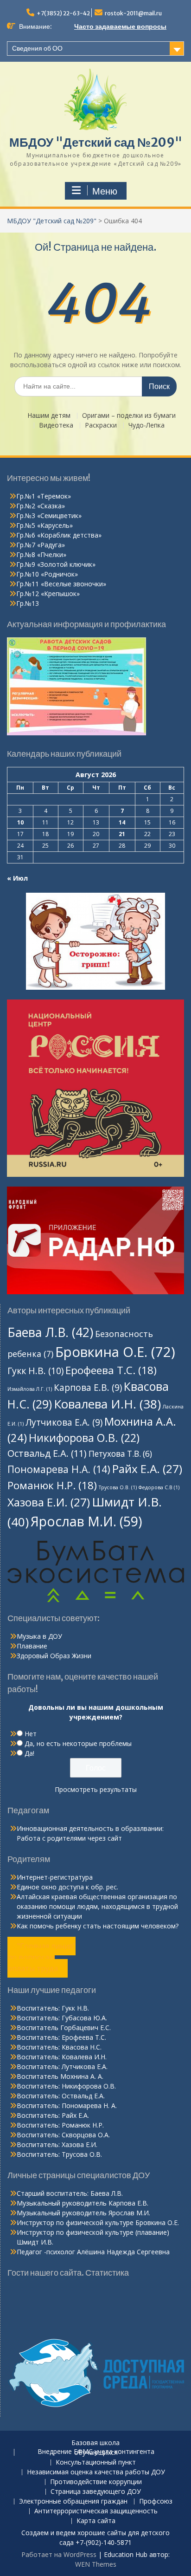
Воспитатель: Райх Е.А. (53, 2115)
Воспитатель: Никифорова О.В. (66, 2086)
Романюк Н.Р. (52, 1485)
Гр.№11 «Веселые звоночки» (61, 584)
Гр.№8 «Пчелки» (41, 555)
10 (20, 822)
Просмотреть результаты (96, 1789)
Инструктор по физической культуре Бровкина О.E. (98, 2222)
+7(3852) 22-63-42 (63, 13)
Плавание (32, 1646)
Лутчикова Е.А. (64, 1422)
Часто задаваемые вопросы (120, 26)
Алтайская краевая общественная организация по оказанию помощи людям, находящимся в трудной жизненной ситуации (97, 1906)
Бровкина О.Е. (115, 1352)
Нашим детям (49, 416)
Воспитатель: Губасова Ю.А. (62, 2018)
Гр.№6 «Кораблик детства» (59, 535)
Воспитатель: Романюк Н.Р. (60, 2125)
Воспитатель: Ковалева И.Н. (62, 2057)
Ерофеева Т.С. (111, 1370)
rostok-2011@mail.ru (133, 13)
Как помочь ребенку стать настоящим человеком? (98, 1926)
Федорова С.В (159, 1487)
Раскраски (101, 425)
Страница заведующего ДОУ (96, 2492)
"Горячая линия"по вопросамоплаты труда (41, 1957)
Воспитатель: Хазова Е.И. (57, 2145)
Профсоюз (156, 2501)
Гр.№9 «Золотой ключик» (56, 564)
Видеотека (56, 425)
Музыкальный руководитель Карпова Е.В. (83, 2203)
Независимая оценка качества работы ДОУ (96, 2472)
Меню (105, 191)
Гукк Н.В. (35, 1371)
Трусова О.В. (118, 1487)
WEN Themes (96, 2564)
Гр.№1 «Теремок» (44, 496)
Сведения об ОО (37, 48)
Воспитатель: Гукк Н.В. (53, 2008)
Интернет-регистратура (55, 1877)
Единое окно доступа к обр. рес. (67, 1887)
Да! (29, 1753)
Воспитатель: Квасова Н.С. (59, 2047)
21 (122, 834)
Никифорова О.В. (84, 1438)
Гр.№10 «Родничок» (47, 574)
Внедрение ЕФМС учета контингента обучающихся (96, 2453)
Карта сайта (96, 2521)
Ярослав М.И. (86, 1521)
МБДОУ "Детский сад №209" (96, 142)
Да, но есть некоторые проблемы (78, 1743)
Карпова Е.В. (88, 1388)
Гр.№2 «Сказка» (41, 506)
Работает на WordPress (59, 2554)
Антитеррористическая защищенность (96, 2511)
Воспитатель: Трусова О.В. (59, 2154)
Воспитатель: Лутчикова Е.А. (62, 2067)
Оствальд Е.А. (47, 1453)
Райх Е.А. (147, 1469)
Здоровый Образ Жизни (54, 1656)
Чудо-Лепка (146, 425)
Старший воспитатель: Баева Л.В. (70, 2193)
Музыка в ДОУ (39, 1636)
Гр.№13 (28, 603)
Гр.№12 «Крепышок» (48, 594)
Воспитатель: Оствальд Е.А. (61, 2096)
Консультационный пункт (96, 2462)
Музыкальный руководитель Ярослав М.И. (83, 2213)
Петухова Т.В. (120, 1454)
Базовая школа (95, 2443)
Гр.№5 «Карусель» (45, 525)
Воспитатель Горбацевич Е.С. (64, 2028)
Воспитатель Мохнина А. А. (60, 2076)
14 (122, 822)
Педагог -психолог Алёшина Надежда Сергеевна (93, 2252)
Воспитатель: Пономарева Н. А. (67, 2106)
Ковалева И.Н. (107, 1404)
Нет (31, 1734)
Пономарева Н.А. (59, 1469)
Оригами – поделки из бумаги (129, 416)
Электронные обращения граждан (73, 2501)
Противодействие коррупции (96, 2482)
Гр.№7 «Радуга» (41, 545)
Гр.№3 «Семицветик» (49, 516)
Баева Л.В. (50, 1332)
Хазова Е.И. (49, 1502)
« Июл (17, 878)
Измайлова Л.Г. (30, 1389)
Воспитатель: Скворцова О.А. (63, 2135)
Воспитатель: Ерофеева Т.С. (61, 2037)
